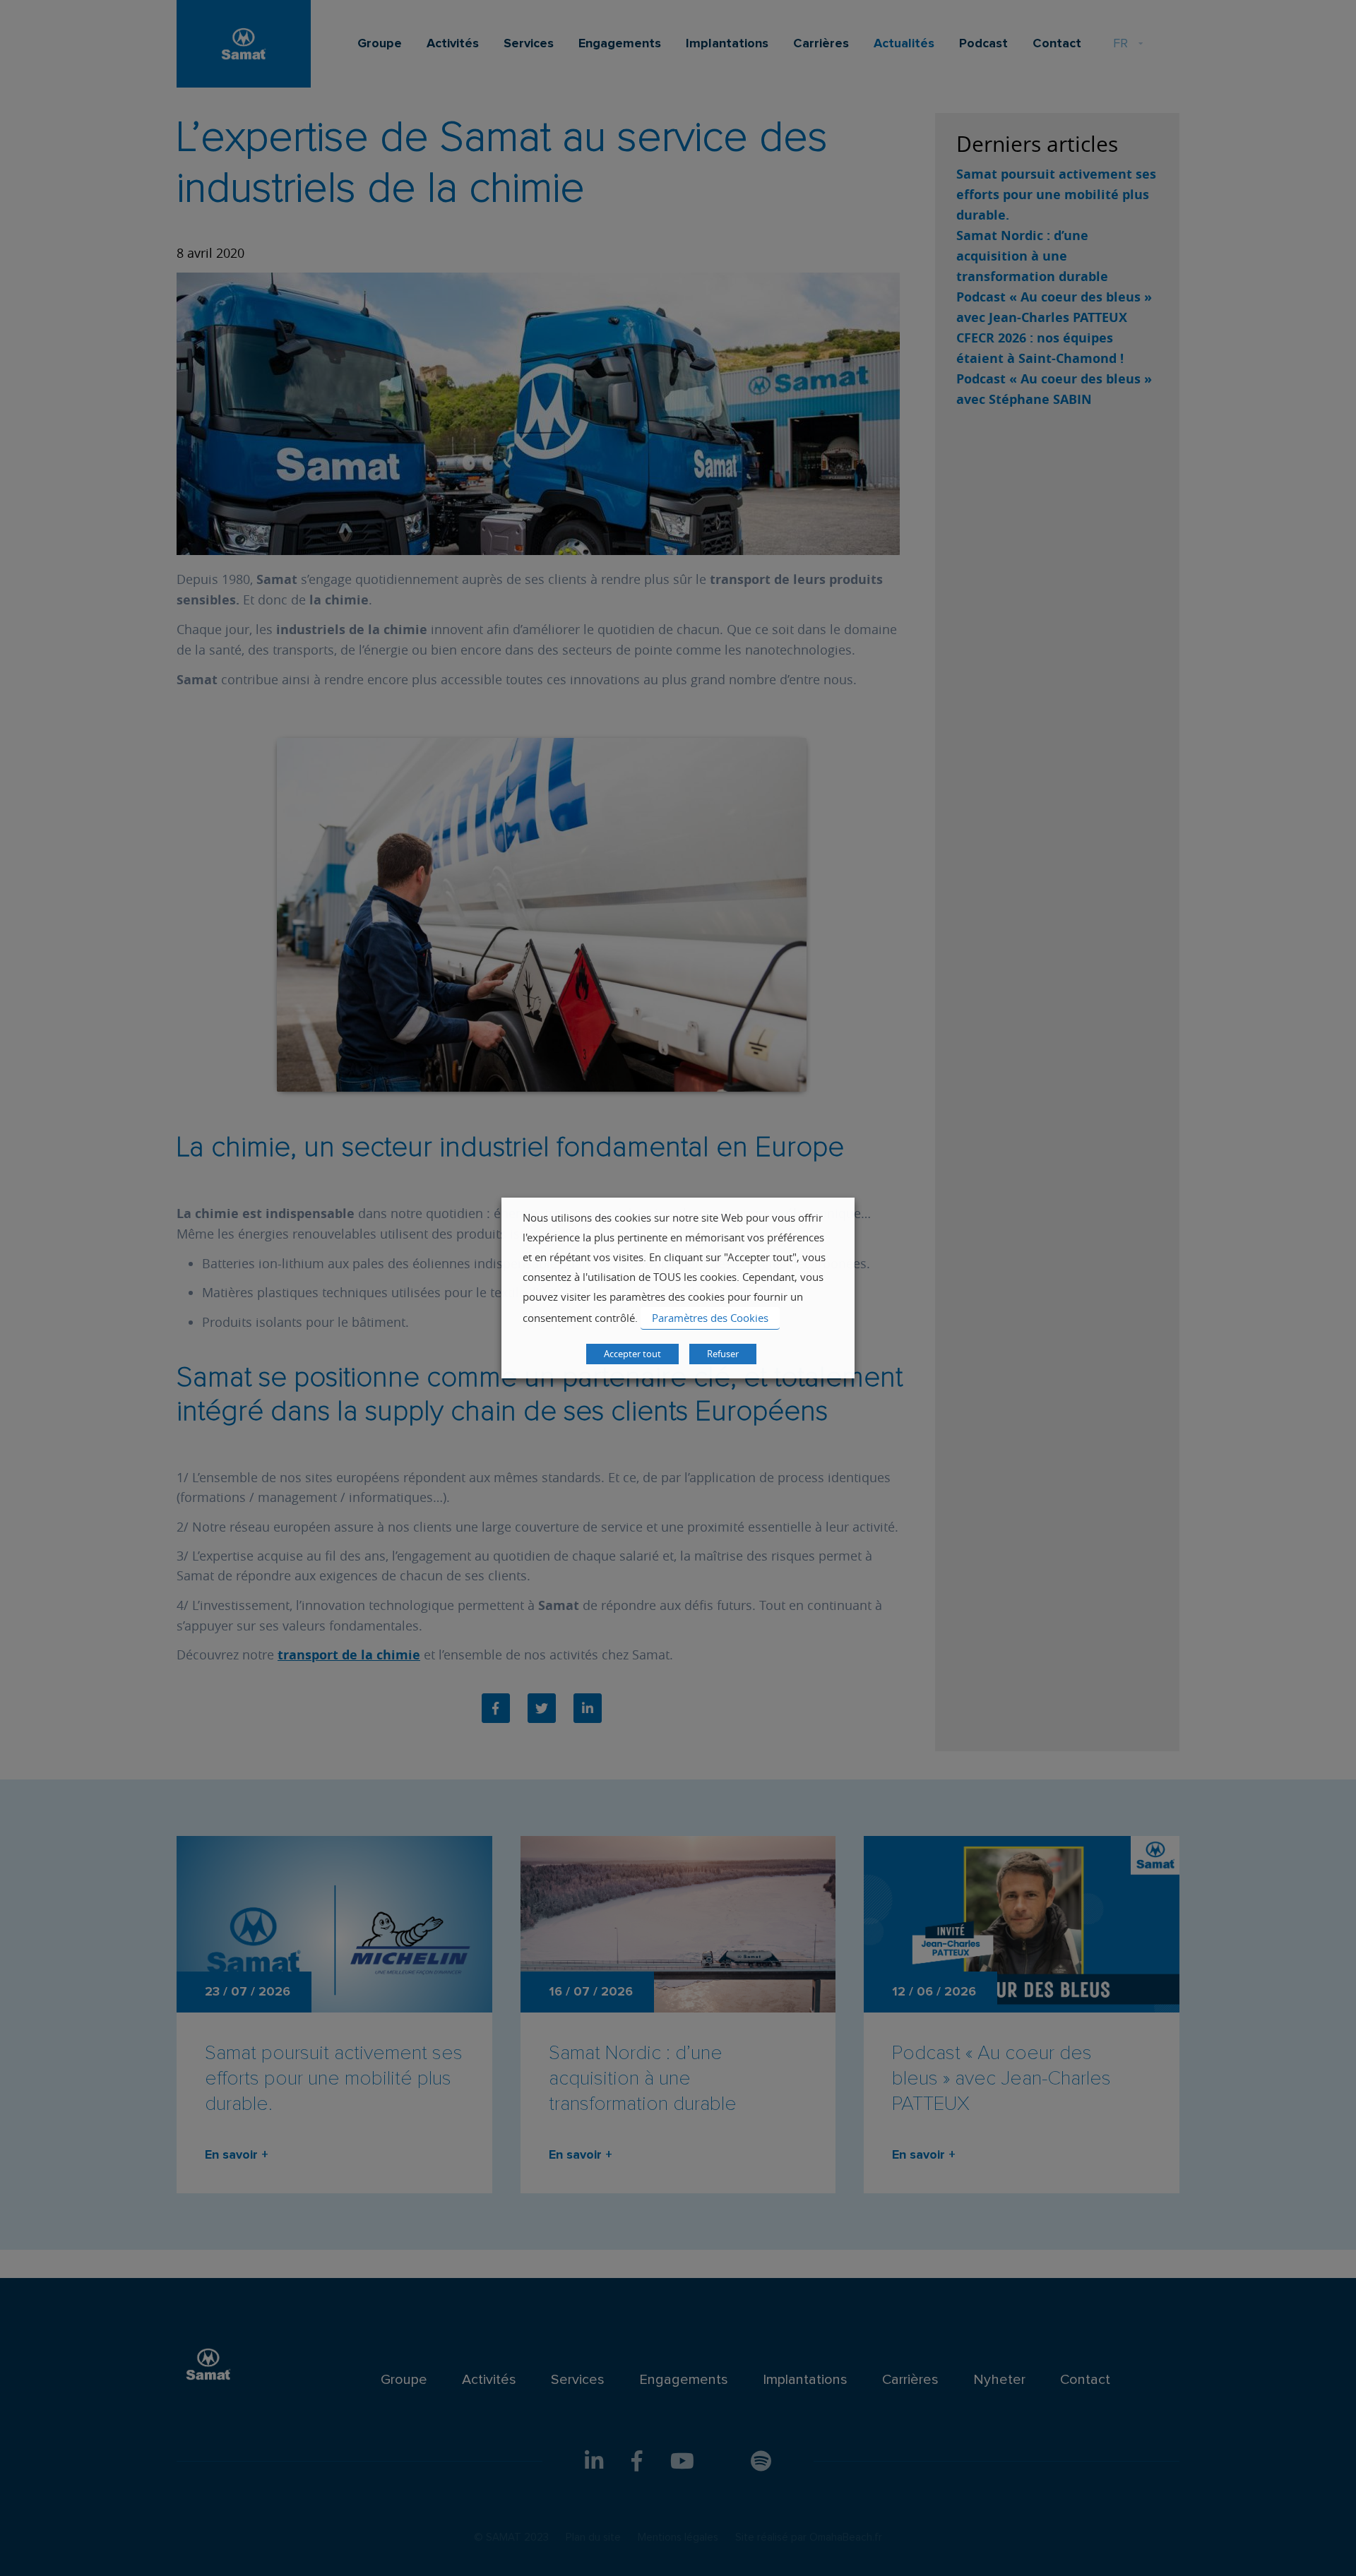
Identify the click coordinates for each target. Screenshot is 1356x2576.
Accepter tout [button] (632, 1354)
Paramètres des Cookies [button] (710, 1318)
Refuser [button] (723, 1354)
